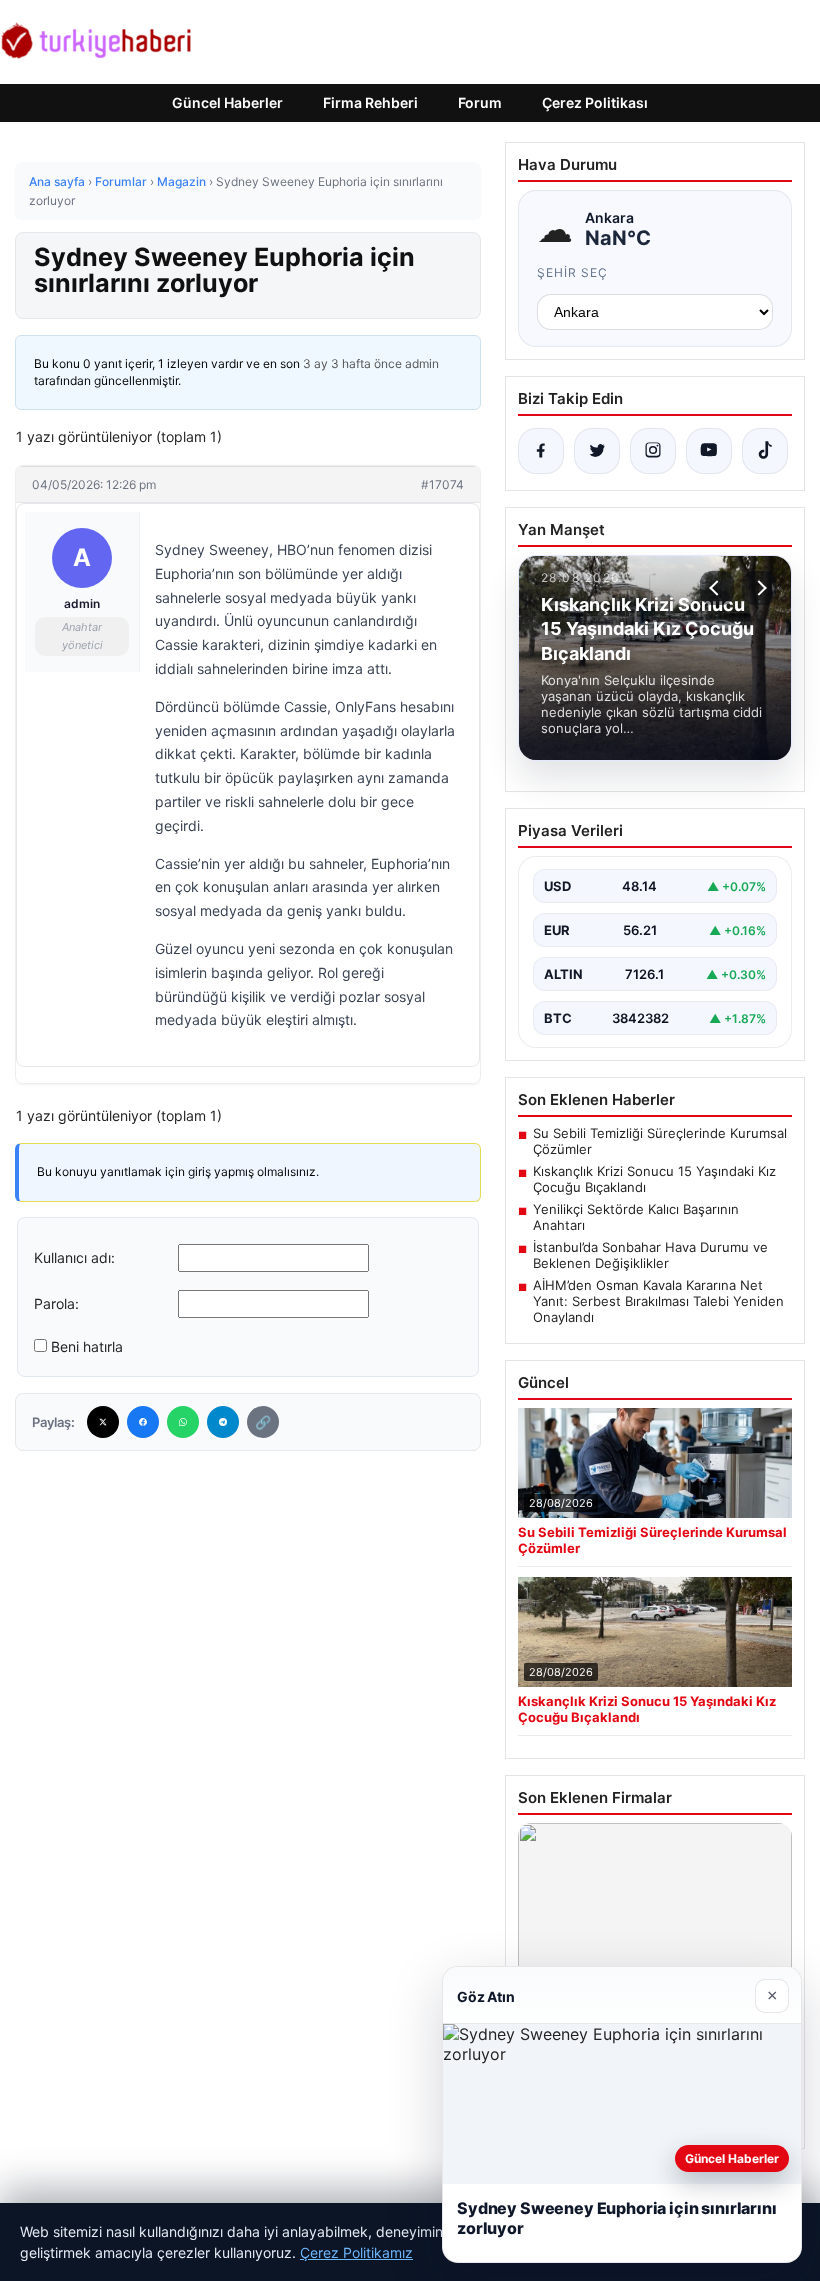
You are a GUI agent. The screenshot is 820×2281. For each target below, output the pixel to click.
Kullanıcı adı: (74, 1257)
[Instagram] (653, 451)
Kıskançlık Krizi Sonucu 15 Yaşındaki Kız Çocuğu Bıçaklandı (654, 1179)
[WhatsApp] (183, 1422)
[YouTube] (709, 451)
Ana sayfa (57, 181)
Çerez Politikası (595, 102)
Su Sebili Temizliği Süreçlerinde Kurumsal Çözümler (660, 1141)
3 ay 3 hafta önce (352, 363)
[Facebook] (143, 1422)
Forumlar (121, 181)
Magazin (181, 181)
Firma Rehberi (370, 102)
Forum (480, 102)
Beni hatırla (87, 1346)
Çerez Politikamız (356, 2252)
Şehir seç (572, 272)
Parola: (56, 1303)
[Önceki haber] (717, 588)
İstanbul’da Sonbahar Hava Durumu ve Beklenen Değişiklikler (650, 1255)
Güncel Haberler (227, 102)
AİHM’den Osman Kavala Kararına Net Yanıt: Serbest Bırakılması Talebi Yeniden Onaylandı (658, 1301)
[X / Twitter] (597, 451)
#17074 (442, 484)
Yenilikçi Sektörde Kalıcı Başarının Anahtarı (636, 1217)
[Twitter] (103, 1422)
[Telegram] (223, 1422)
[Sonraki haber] (759, 588)
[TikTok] (765, 451)
